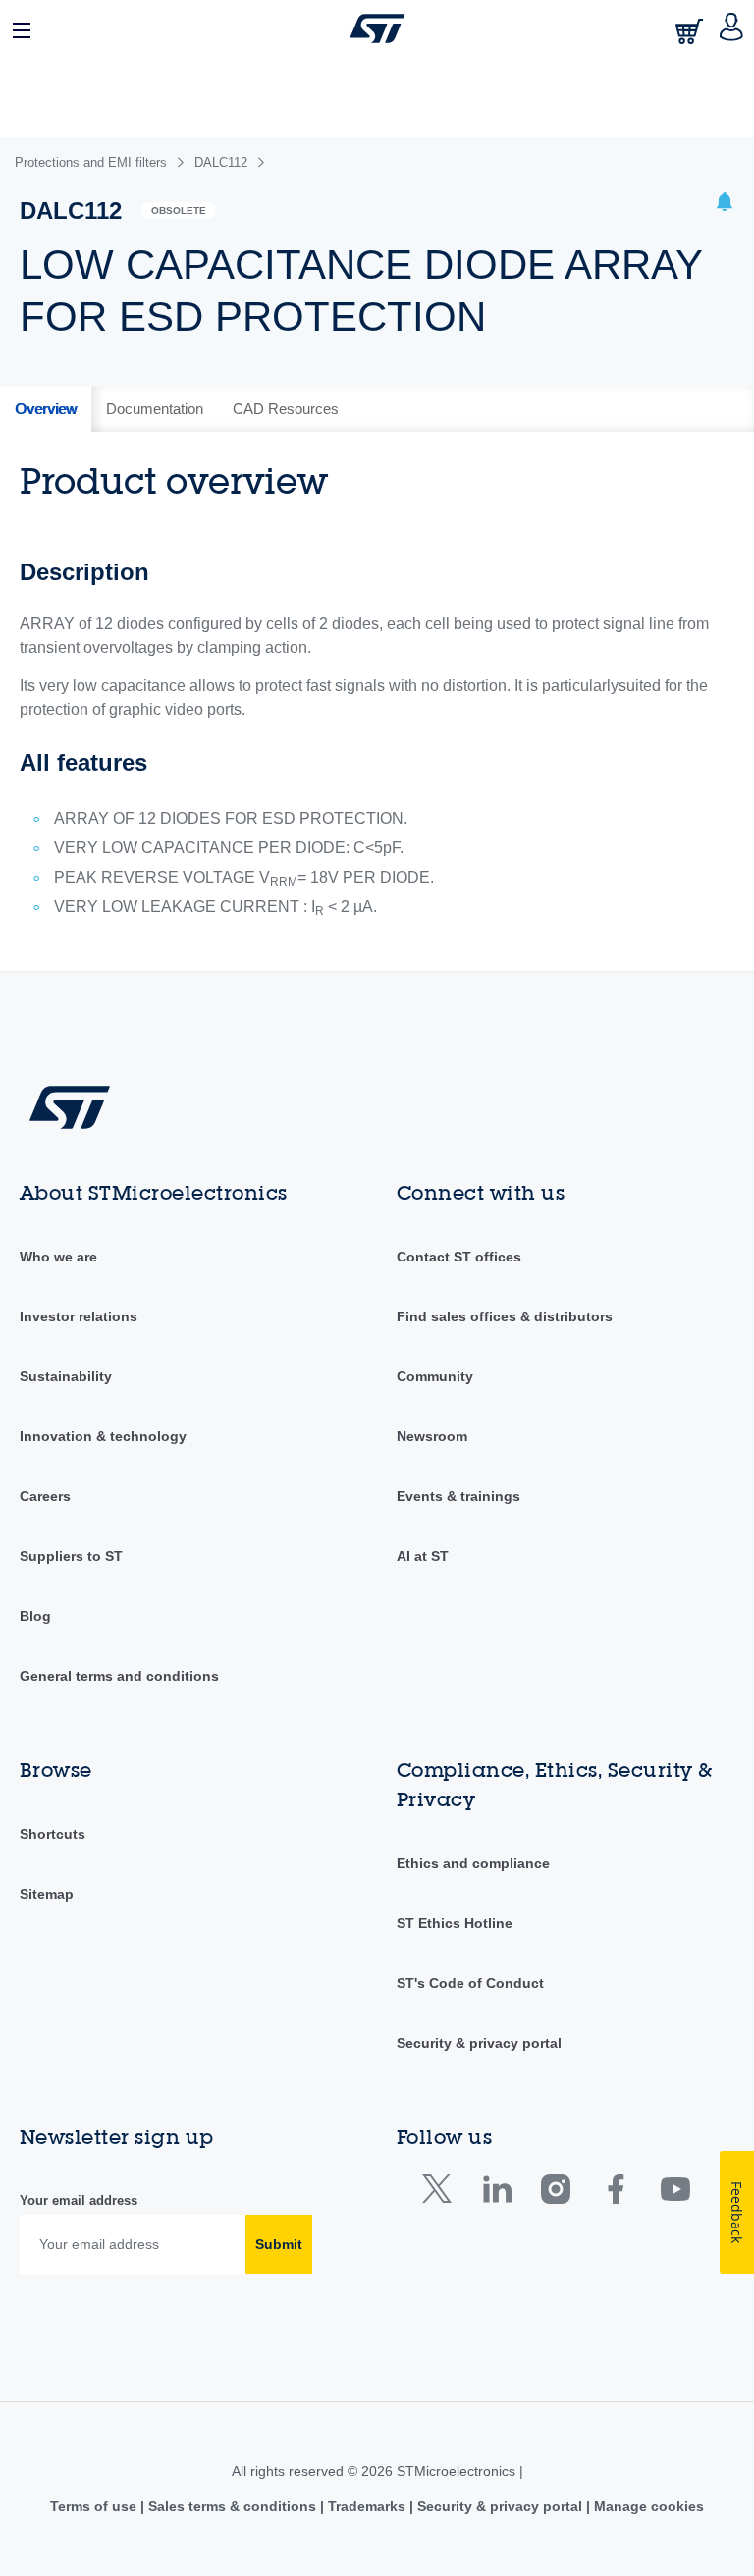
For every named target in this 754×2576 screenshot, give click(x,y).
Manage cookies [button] (647, 2506)
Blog (35, 1616)
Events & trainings (458, 1496)
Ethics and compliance (473, 1863)
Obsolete (179, 211)
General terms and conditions (119, 1676)
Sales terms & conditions (232, 2506)
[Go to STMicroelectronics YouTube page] (675, 2194)
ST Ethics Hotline (455, 1923)
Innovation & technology (103, 1436)
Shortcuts (53, 1834)
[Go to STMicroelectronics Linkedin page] (496, 2194)
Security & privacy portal (479, 2043)
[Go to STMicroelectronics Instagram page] (555, 2194)
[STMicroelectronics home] (377, 28)
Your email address (79, 2200)
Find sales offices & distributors (505, 1316)
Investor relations (79, 1316)
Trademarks (367, 2506)
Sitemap (47, 1894)
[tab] (46, 409)
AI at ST (423, 1556)
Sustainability (66, 1376)
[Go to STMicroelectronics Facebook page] (615, 2194)
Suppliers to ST (71, 1556)
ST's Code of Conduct (470, 1983)
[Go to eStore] (691, 31)
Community (435, 1376)
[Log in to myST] (732, 28)
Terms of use (95, 2506)
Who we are (58, 1257)
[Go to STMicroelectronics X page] (441, 2194)
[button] (23, 28)
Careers (45, 1496)
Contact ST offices (459, 1257)
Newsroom (432, 1436)
